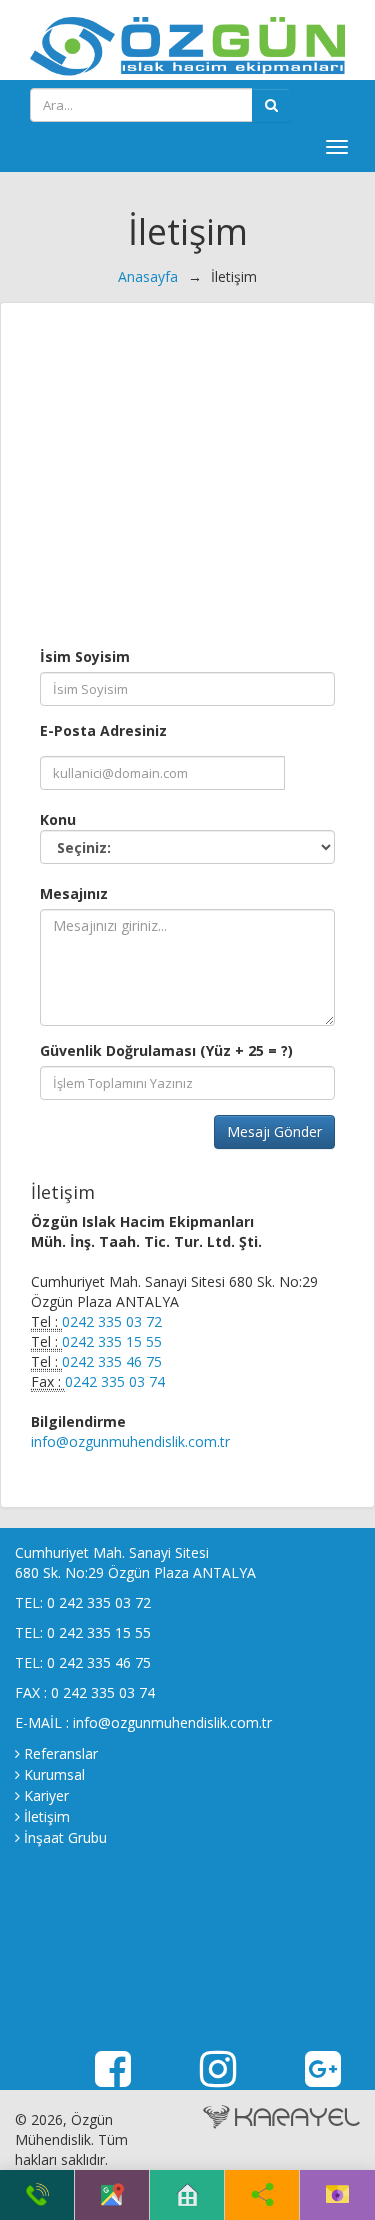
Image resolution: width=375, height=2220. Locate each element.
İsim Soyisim (85, 656)
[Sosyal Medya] (262, 2195)
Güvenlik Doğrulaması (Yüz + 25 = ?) (166, 1050)
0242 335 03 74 (115, 1381)
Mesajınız (74, 893)
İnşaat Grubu (65, 1837)
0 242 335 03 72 (99, 1602)
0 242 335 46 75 (99, 1662)
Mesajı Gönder (274, 1131)
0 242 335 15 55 (99, 1632)
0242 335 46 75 (112, 1361)
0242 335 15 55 (112, 1341)
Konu (58, 819)
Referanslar (61, 1753)
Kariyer (46, 1795)
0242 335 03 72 (112, 1321)
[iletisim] (337, 2195)
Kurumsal (54, 1774)
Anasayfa (148, 276)
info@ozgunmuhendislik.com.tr (130, 1441)
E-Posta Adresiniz (103, 730)
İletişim (47, 1816)
